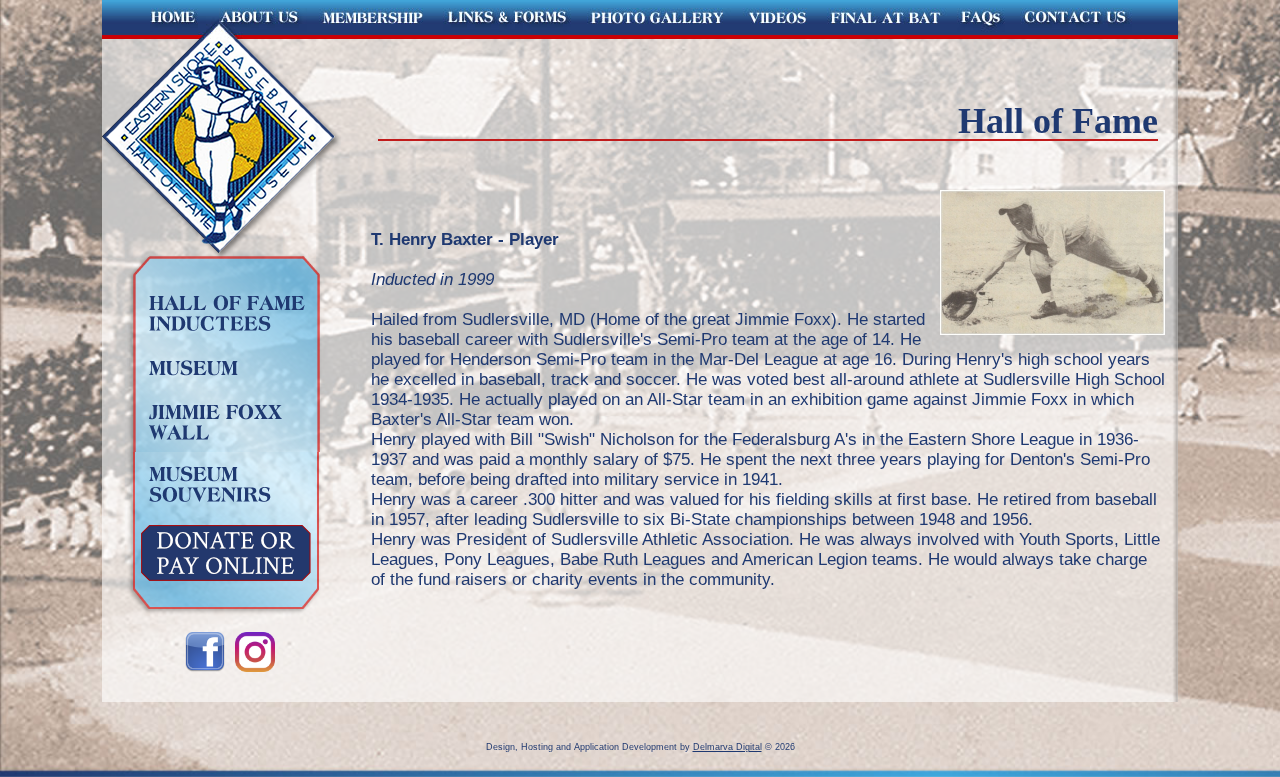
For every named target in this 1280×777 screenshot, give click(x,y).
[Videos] (777, 33)
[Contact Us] (1095, 33)
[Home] (156, 33)
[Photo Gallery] (657, 33)
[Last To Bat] (884, 33)
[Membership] (373, 33)
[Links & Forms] (507, 33)
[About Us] (261, 33)
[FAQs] (980, 33)
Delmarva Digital (727, 747)
